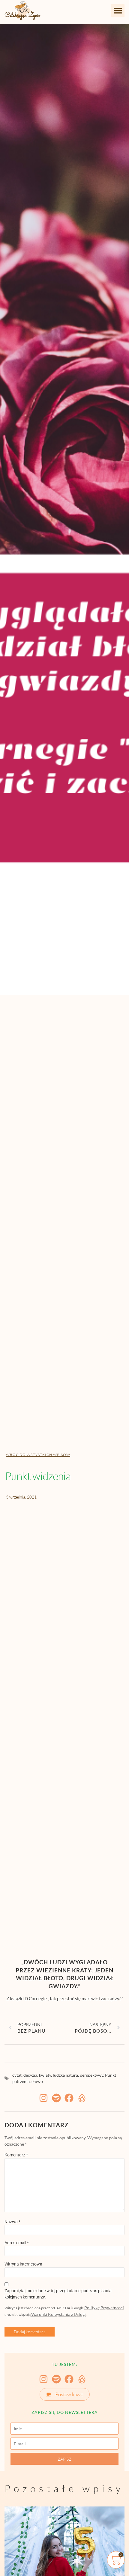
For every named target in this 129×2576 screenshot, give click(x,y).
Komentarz (16, 2155)
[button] (118, 11)
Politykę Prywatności (104, 2308)
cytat (17, 2075)
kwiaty (45, 2075)
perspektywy (91, 2075)
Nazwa (12, 2222)
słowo (37, 2081)
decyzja (30, 2075)
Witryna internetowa (23, 2264)
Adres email (17, 2243)
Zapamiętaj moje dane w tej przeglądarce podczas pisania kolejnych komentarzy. (58, 2294)
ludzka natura (65, 2075)
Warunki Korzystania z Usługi (58, 2314)
